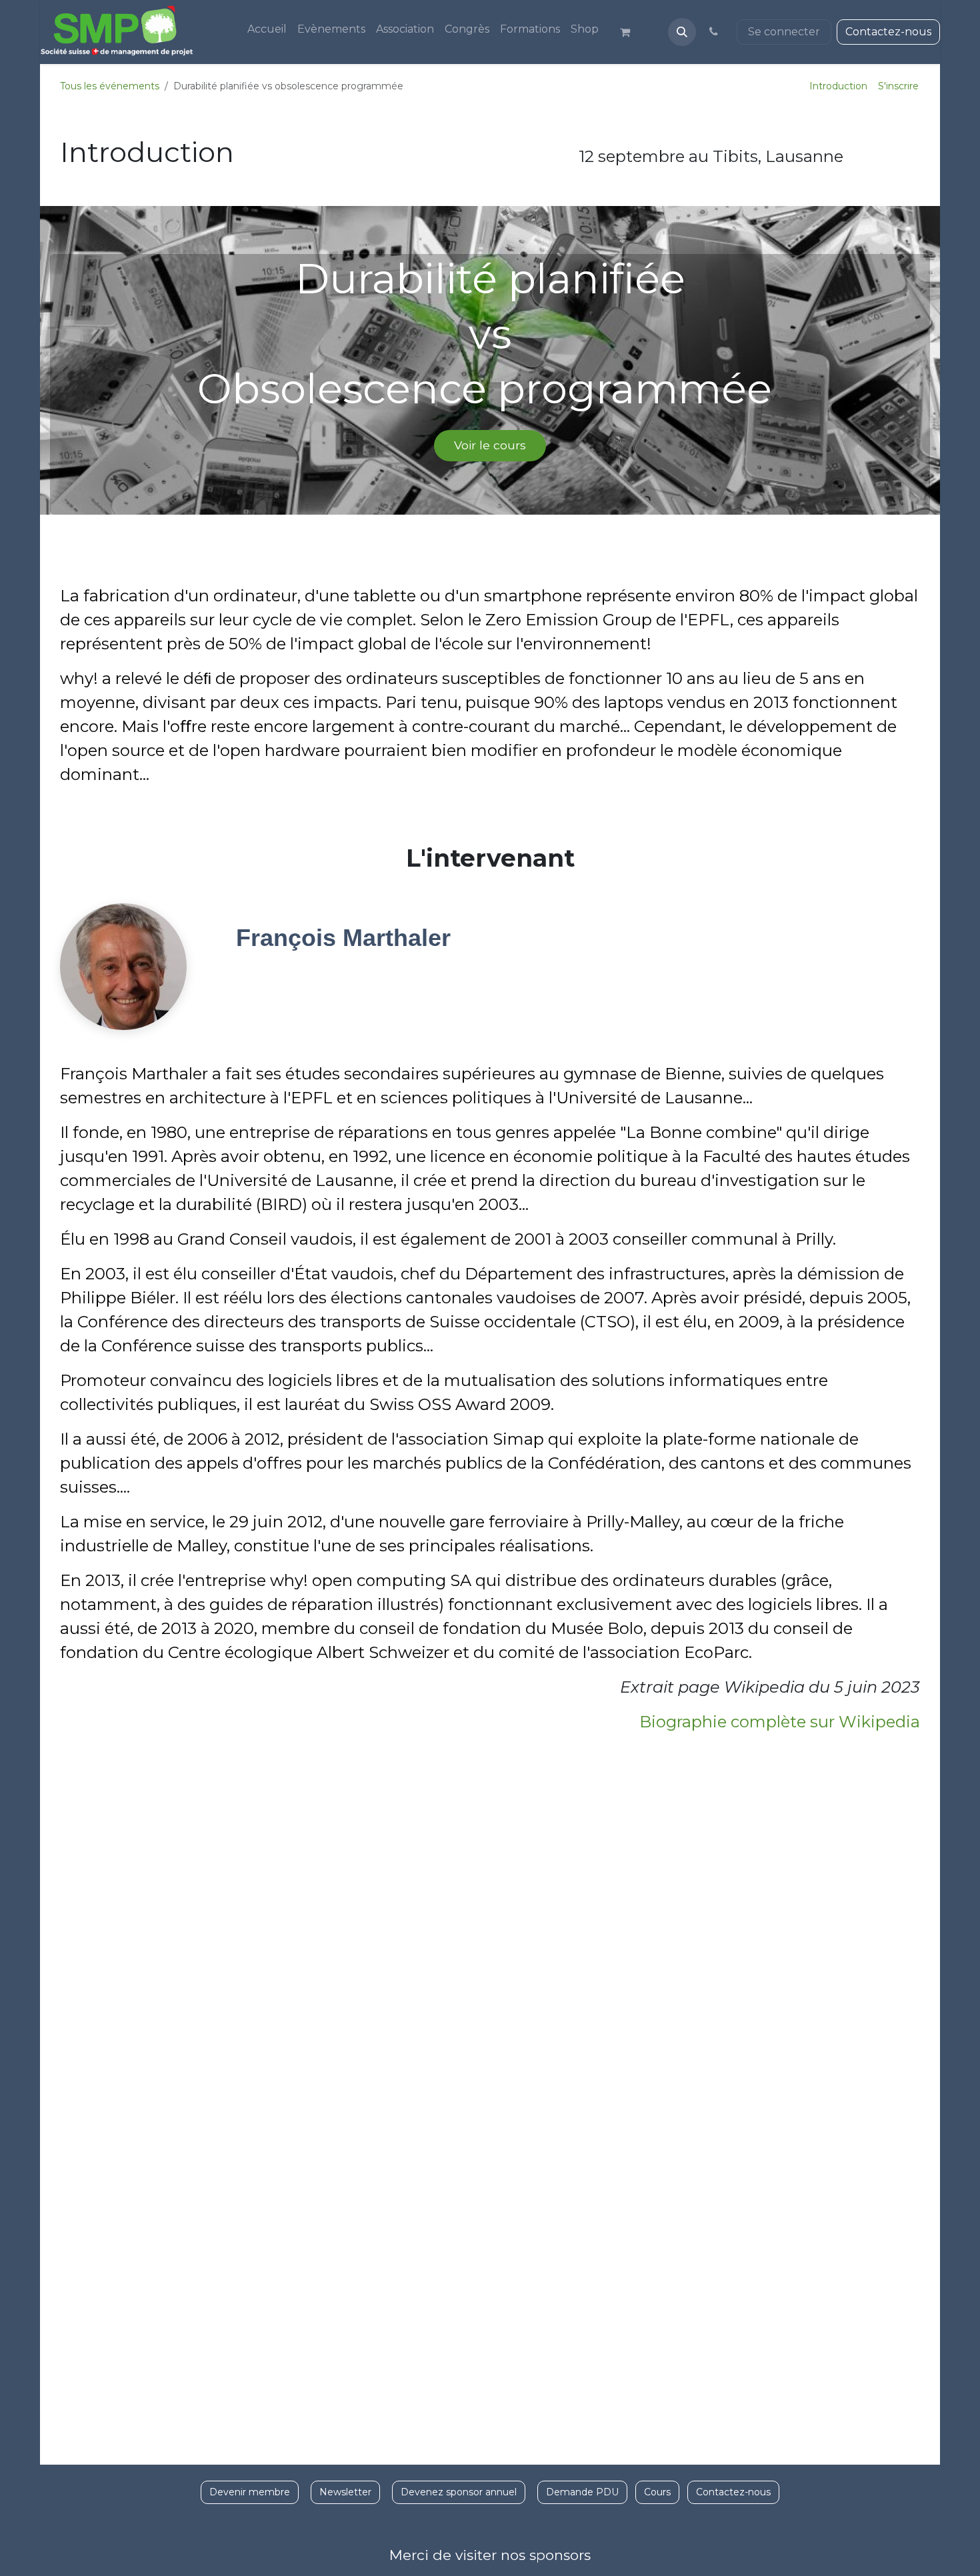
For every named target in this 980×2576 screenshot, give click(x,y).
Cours (657, 2492)
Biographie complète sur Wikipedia (780, 1722)
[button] (682, 32)
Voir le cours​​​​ (490, 445)
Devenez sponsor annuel (459, 2492)
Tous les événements (110, 86)
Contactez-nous (888, 32)
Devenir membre (250, 2492)
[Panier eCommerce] (631, 32)
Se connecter (784, 32)
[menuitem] (267, 29)
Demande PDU (582, 2492)
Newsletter (345, 2492)
